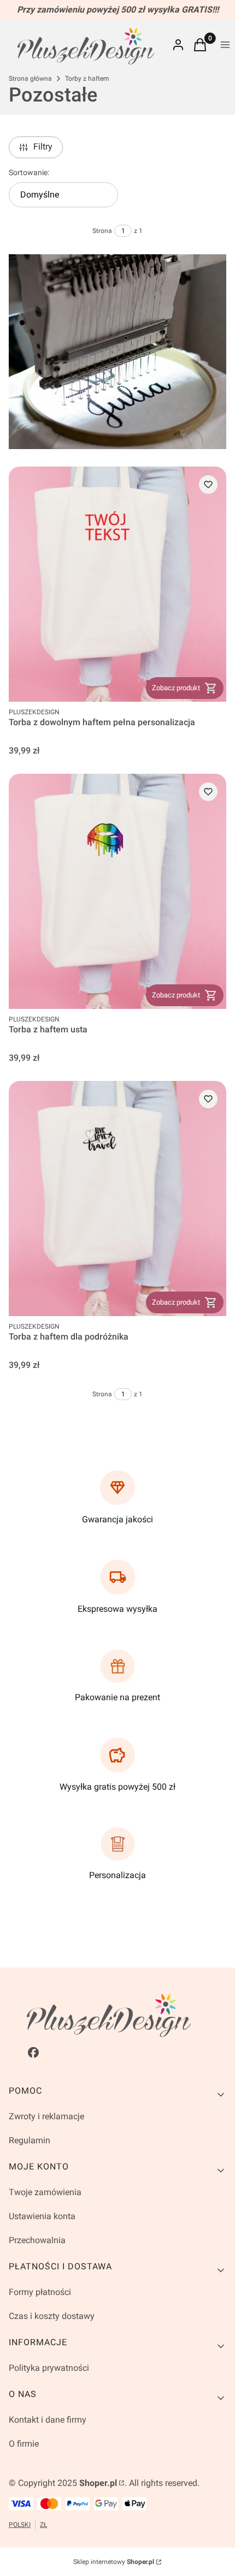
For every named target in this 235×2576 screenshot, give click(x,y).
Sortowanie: (29, 172)
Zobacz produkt (176, 688)
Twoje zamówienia (45, 2192)
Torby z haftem (87, 79)
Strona (102, 231)
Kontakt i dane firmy (48, 2420)
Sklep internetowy (114, 2562)
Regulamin (30, 2140)
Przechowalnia (37, 2240)
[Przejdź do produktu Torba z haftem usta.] (117, 891)
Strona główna (30, 79)
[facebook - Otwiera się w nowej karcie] (33, 2052)
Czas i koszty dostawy (52, 2316)
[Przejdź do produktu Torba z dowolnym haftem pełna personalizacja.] (117, 584)
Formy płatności (40, 2292)
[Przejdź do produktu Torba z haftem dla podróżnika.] (117, 1199)
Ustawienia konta (42, 2216)
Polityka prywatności (49, 2368)
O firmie (24, 2444)
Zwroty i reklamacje (46, 2116)
